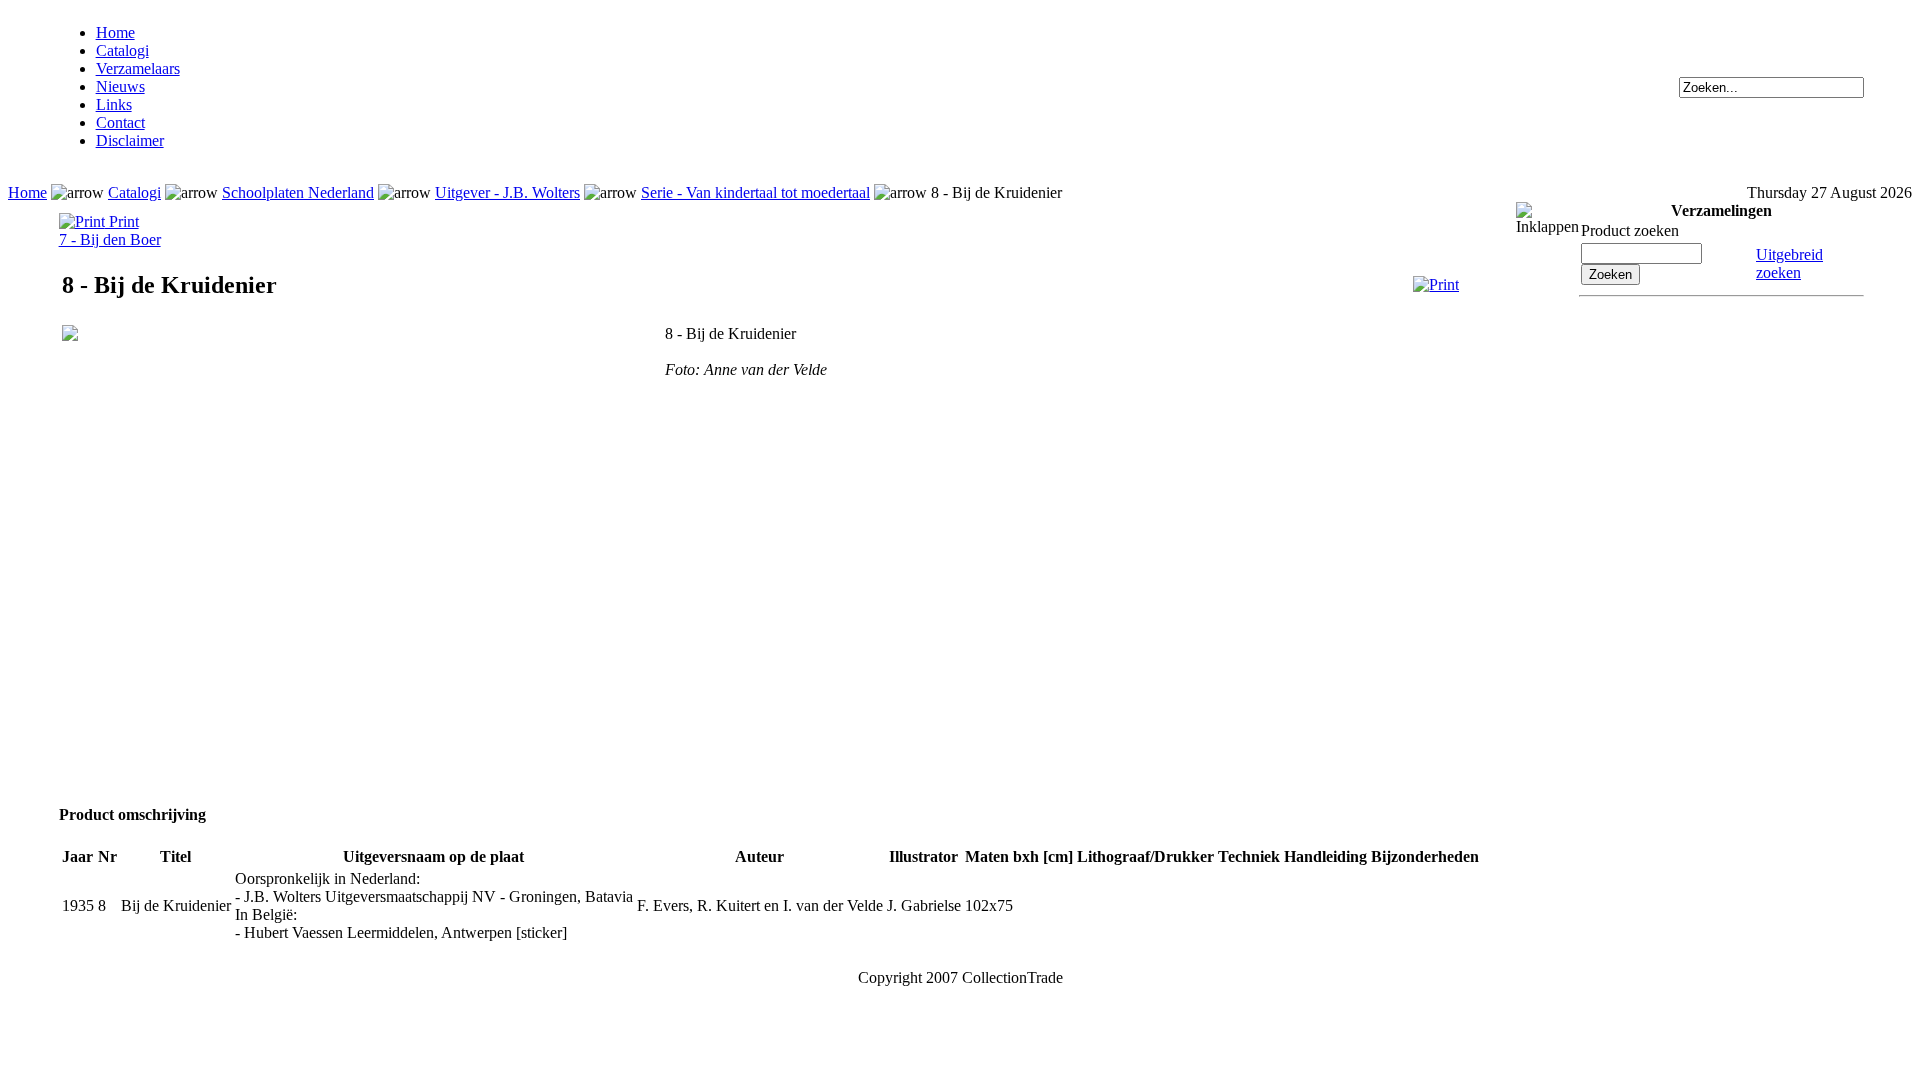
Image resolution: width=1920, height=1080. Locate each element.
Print (122, 221)
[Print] (1436, 284)
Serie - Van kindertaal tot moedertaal (755, 192)
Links (114, 104)
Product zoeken (1630, 230)
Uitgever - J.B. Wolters (507, 192)
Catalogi (122, 50)
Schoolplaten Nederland (298, 192)
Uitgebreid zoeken (1789, 263)
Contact (120, 122)
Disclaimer (130, 140)
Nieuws (120, 86)
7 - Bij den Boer (110, 239)
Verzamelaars (138, 68)
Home (115, 32)
